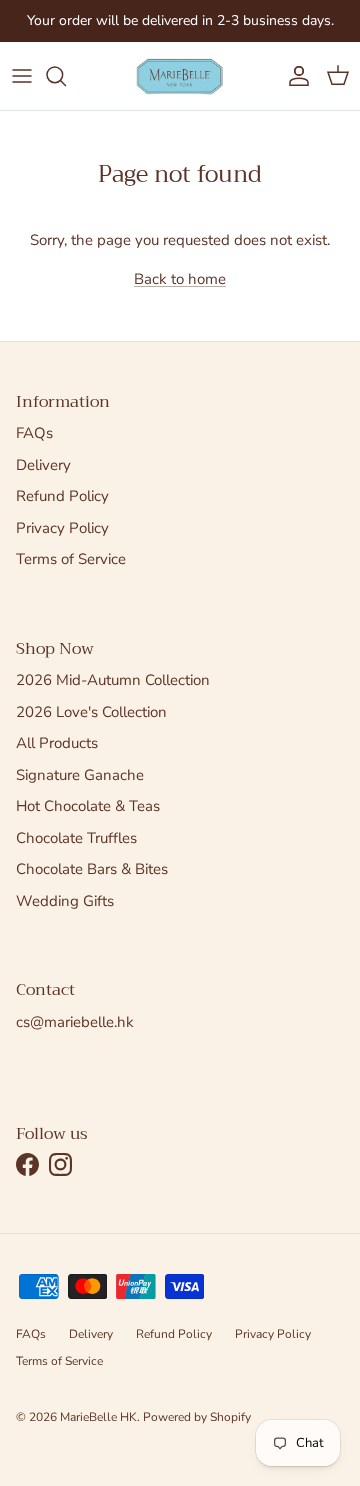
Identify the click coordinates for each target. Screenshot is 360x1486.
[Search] (66, 76)
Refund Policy (62, 496)
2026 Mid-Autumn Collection (113, 680)
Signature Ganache (80, 775)
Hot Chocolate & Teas (88, 806)
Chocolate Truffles (76, 838)
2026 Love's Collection (91, 712)
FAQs (34, 433)
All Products (57, 743)
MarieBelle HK (98, 1417)
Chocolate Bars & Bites (92, 869)
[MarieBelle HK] (180, 76)
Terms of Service (71, 559)
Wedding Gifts (65, 901)
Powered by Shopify (197, 1417)
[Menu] (22, 76)
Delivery (43, 465)
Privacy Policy (62, 528)
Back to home (180, 279)
